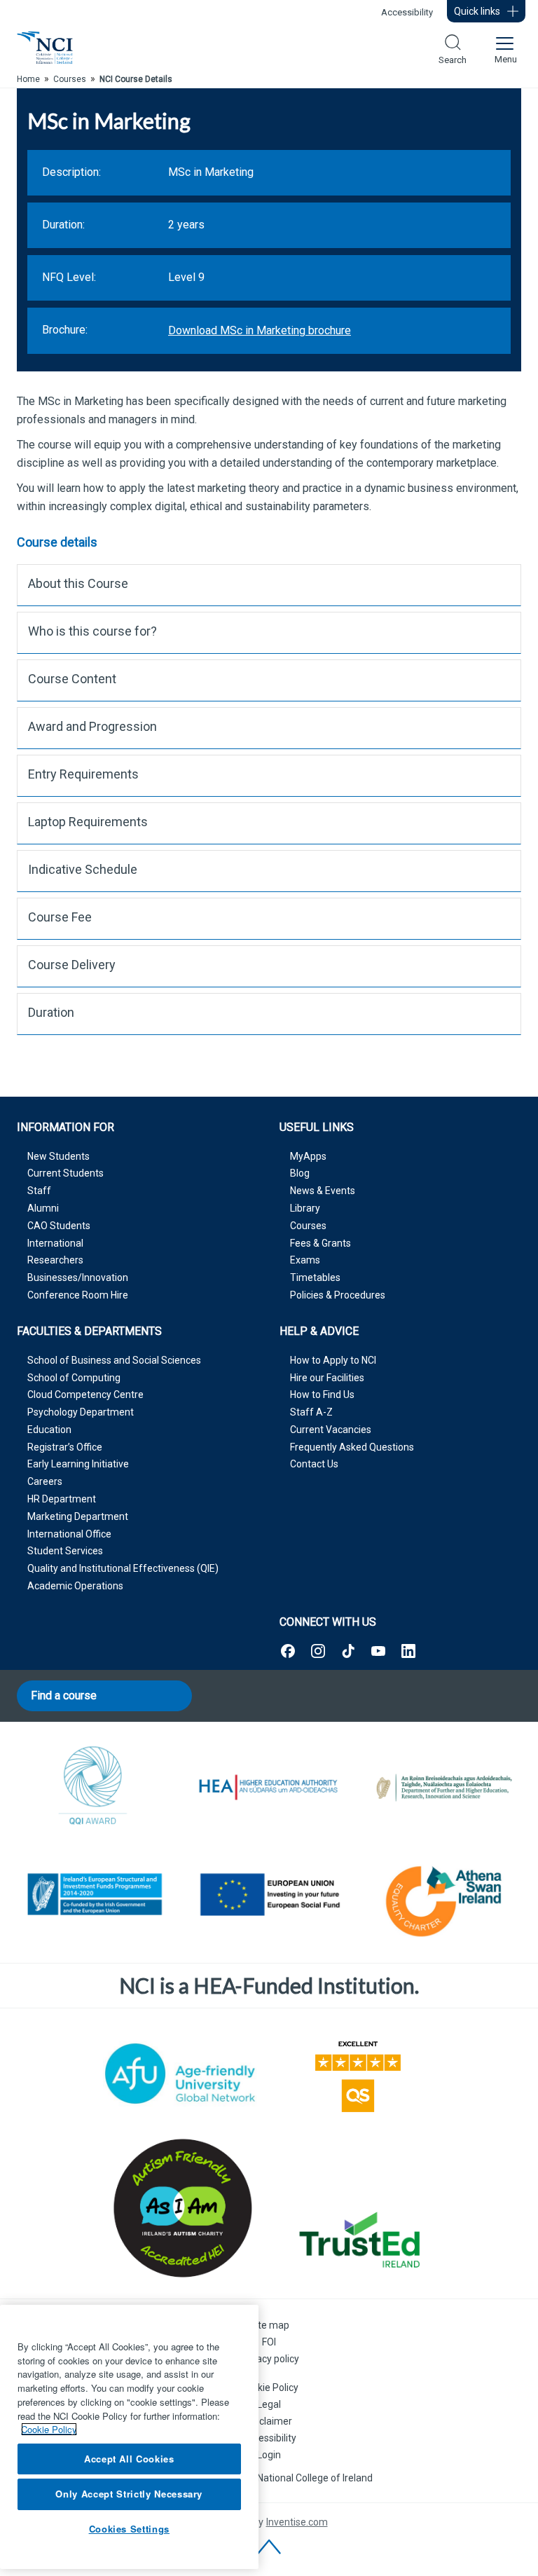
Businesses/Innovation (78, 1277)
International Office (69, 1534)
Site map (269, 2325)
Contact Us (314, 1464)
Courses (308, 1226)
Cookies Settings (130, 2529)
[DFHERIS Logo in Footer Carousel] (444, 1788)
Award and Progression (92, 726)
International (55, 1243)
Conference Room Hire (78, 1295)
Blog (300, 1173)
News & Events (323, 1191)
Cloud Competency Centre (85, 1395)
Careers (45, 1481)
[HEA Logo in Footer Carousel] (269, 1788)
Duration (51, 1012)
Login (269, 2455)
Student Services (65, 1551)
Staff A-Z (311, 1412)
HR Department (62, 1499)
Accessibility (407, 12)
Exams (305, 1260)
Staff (39, 1191)
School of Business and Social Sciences (114, 1360)
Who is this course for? (92, 631)
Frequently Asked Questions (352, 1447)
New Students (58, 1156)
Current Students (65, 1173)
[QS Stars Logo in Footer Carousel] (358, 2074)
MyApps (308, 1156)
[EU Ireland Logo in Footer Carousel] (94, 1897)
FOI (269, 2342)
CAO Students (59, 1226)
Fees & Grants (320, 1243)
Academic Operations (75, 1586)
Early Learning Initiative (78, 1464)
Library (305, 1208)
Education (49, 1430)
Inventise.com (297, 2522)
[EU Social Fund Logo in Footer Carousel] (269, 1897)
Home (28, 79)
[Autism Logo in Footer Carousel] (358, 2240)
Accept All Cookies (129, 2459)
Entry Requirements (83, 774)
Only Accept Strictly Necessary (129, 2494)
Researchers (55, 1260)
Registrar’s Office (65, 1447)
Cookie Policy (269, 2387)
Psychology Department (81, 1412)
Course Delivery (72, 965)
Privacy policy (269, 2359)
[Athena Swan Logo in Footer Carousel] (444, 1897)
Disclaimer (269, 2421)
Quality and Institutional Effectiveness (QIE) (123, 1568)
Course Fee (60, 917)
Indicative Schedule (83, 869)
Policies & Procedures (338, 1295)
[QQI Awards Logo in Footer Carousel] (94, 1788)
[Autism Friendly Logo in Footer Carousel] (180, 2208)
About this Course (78, 583)
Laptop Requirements (88, 822)
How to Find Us (322, 1395)
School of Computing (74, 1378)
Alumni (43, 1208)
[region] (129, 2437)
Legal (269, 2404)
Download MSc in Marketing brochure (260, 330)
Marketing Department (78, 1516)
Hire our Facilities (327, 1378)
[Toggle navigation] (504, 48)
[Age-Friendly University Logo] (180, 2074)
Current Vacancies (331, 1430)
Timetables (315, 1277)
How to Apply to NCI (333, 1360)
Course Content (72, 679)
